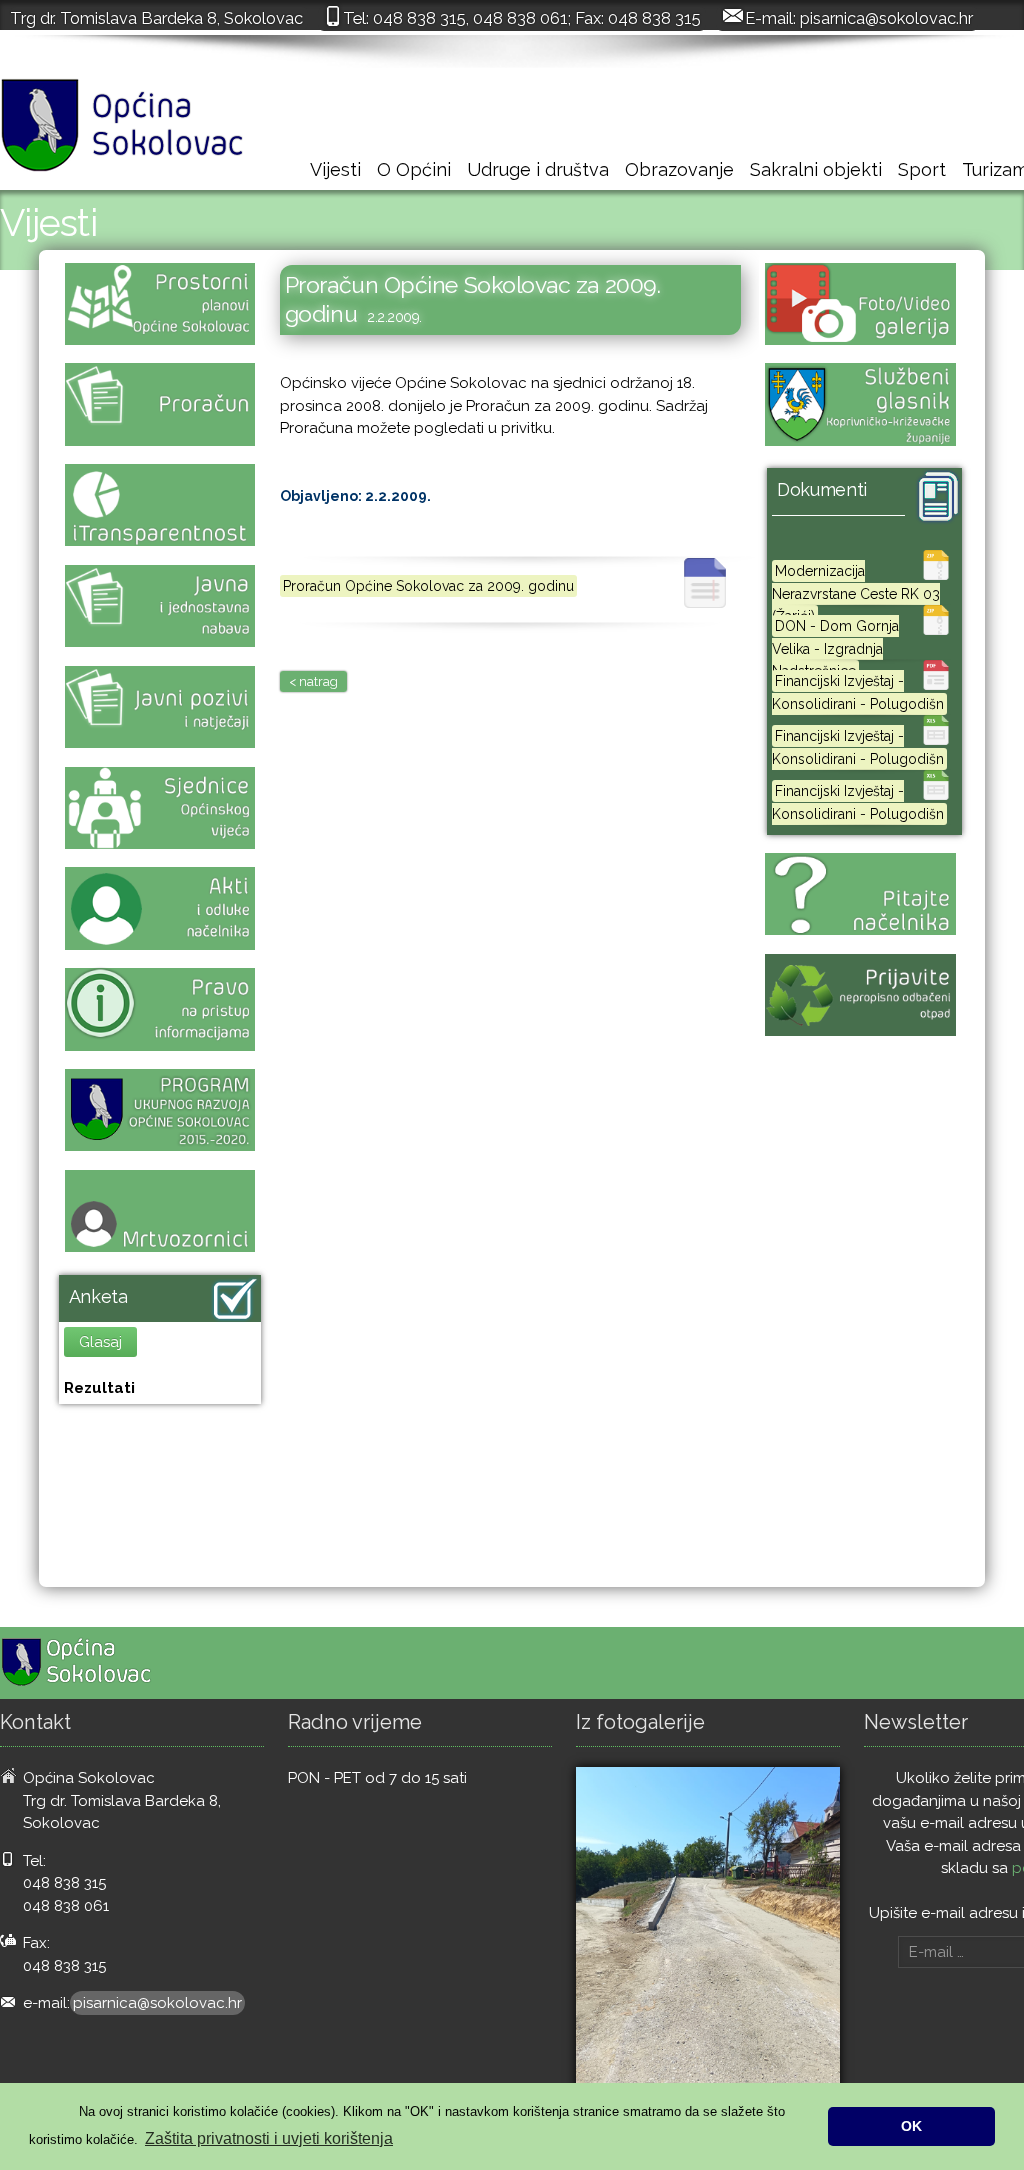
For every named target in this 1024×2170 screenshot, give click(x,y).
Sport (922, 169)
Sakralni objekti (816, 169)
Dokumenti (822, 489)
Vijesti (335, 169)
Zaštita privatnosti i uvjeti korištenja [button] (269, 2138)
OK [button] (911, 2126)
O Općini (414, 169)
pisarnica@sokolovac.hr (886, 18)
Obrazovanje (679, 169)
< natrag (313, 681)
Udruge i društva (538, 169)
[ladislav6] (708, 1943)
